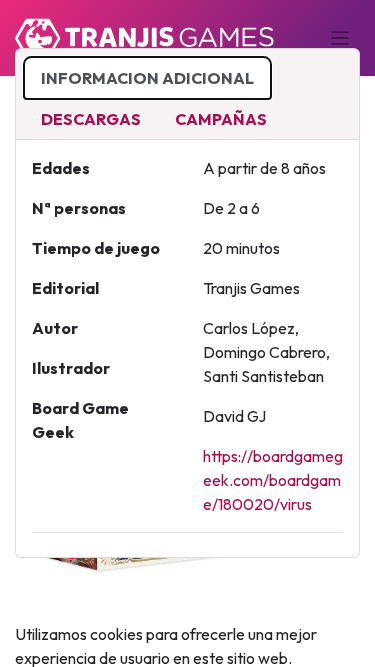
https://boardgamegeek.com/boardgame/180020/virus (273, 480)
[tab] (147, 78)
